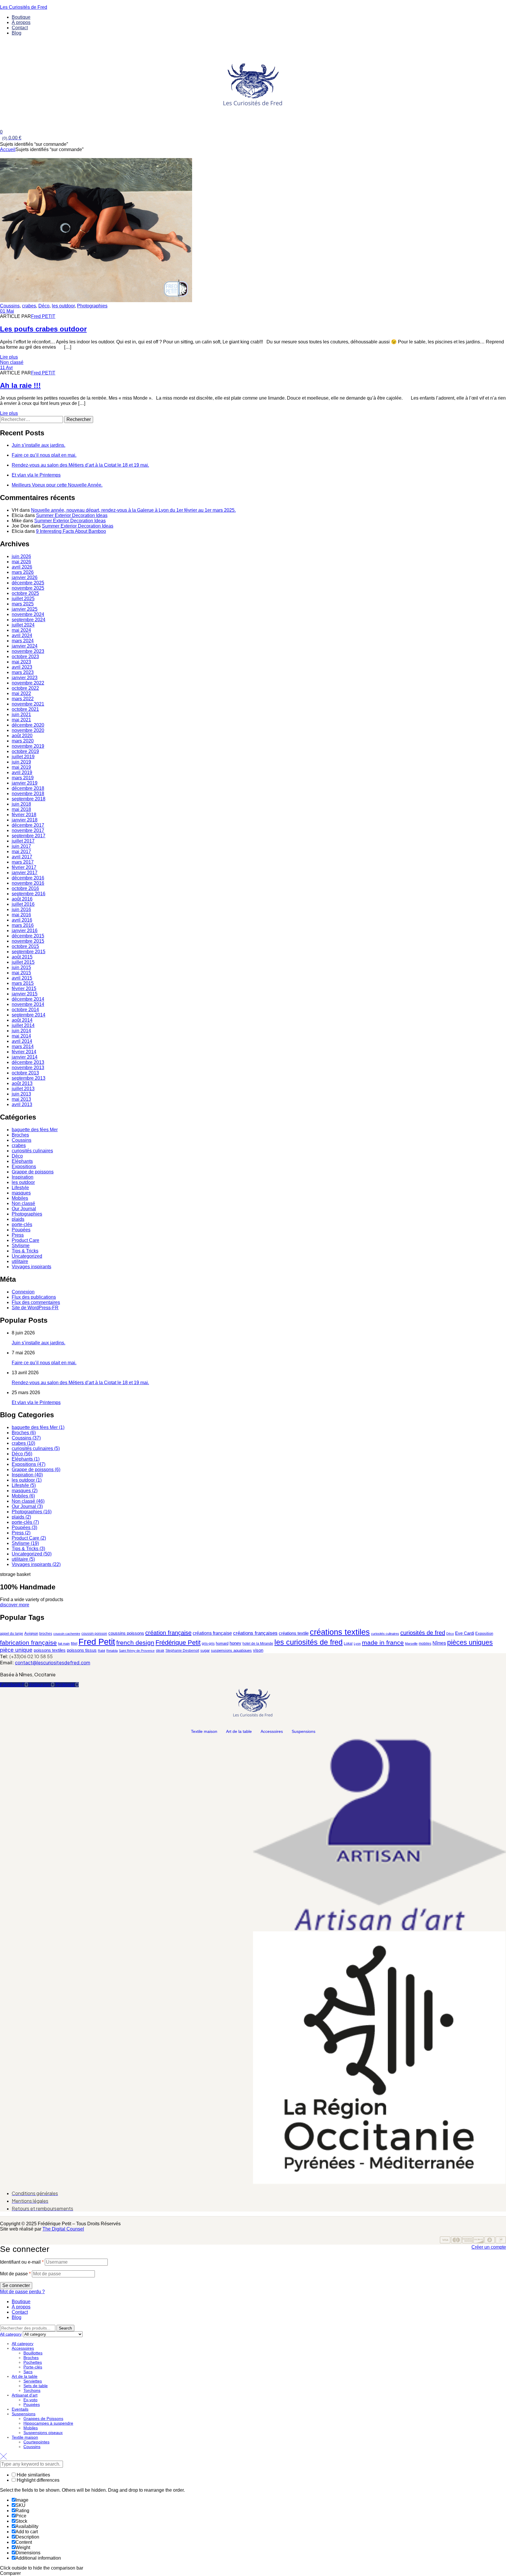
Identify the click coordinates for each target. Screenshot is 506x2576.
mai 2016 (21, 915)
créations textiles (340, 1632)
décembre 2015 (28, 936)
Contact (20, 2312)
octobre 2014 (25, 1010)
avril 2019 (22, 772)
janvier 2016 (25, 931)
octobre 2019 (25, 751)
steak (160, 1651)
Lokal (348, 1644)
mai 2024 (21, 630)
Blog (17, 2317)
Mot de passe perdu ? (22, 2292)
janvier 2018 (25, 820)
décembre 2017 (28, 825)
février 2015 (24, 989)
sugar (205, 1650)
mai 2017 (21, 851)
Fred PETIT (43, 316)
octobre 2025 (25, 593)
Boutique (21, 2302)
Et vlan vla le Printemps (36, 475)
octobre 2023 (25, 657)
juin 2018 (21, 804)
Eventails (20, 2409)
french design (135, 1643)
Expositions (24, 1167)
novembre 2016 (28, 883)
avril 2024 (22, 635)
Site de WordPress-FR (35, 1308)
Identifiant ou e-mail (22, 2262)
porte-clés (22, 1224)
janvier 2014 (25, 1057)
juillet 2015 (23, 962)
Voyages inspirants (31, 1267)
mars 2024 (23, 641)
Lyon (357, 1644)
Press (18, 1235)
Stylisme (21, 1246)
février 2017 (24, 867)
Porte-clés (33, 2367)
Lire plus (9, 357)
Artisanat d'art (25, 2395)
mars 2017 (23, 862)
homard (222, 1643)
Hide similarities (33, 2475)
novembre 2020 (28, 730)
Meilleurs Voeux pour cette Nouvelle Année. (57, 485)
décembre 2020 (28, 725)
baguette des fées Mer (35, 1130)
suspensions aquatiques (231, 1650)
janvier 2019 (25, 783)
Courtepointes (36, 2442)
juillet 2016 (23, 904)
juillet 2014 (23, 1025)
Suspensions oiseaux (43, 2433)
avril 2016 (22, 920)
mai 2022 (21, 693)
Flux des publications (34, 1297)
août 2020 (22, 736)
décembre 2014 (28, 999)
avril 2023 (22, 667)
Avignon (31, 1633)
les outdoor (63, 306)
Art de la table (239, 1731)
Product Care (25, 1240)
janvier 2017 (25, 873)
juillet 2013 (23, 1089)
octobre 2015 (25, 946)
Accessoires (272, 1731)
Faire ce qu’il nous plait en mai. (44, 455)
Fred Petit (97, 1642)
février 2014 (24, 1052)
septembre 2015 (29, 952)
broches (46, 1634)
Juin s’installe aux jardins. (39, 445)
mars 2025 (23, 604)
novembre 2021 (28, 704)
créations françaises (255, 1633)
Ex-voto (30, 2400)
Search (65, 2328)
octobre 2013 (25, 1073)
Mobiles (20, 1198)
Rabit (101, 1651)
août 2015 (22, 957)
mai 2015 (21, 973)
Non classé (12, 362)
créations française (212, 1633)
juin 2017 (21, 846)
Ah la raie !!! (20, 385)
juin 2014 (21, 1031)
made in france (383, 1643)
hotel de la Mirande (258, 1644)
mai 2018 (21, 809)
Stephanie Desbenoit (182, 1651)
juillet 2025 (23, 599)
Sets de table (36, 2386)
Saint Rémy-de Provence (137, 1651)
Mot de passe (15, 2274)
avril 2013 (22, 1104)
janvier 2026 (25, 577)
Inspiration (23, 1177)
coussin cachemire (67, 1634)
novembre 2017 (28, 830)
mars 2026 (23, 572)
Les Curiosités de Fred (24, 7)
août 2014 (22, 1020)
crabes (29, 306)
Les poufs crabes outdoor (43, 329)
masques (21, 1193)
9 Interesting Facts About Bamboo (71, 531)
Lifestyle (20, 1188)
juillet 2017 (23, 841)
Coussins (10, 306)
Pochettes (33, 2362)
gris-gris (208, 1644)
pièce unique (16, 1650)
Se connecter (16, 2285)
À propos (21, 2307)
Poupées (21, 1230)
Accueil (8, 149)
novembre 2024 (28, 614)
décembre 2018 (28, 788)
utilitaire (20, 1261)
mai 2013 (21, 1099)
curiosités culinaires (32, 1151)
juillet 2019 (23, 757)
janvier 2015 (25, 994)
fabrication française (28, 1643)
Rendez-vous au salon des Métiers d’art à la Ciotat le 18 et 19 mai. (80, 465)
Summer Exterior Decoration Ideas (72, 515)
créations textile (294, 1633)
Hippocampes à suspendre (48, 2423)
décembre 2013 (28, 1062)
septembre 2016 (29, 894)
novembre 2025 (28, 588)
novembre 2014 (28, 1004)
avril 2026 (22, 567)
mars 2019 (23, 778)
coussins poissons (126, 1633)
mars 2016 (23, 925)
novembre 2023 (28, 651)
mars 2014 (23, 1046)
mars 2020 (23, 741)
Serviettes (33, 2381)
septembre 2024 (29, 620)
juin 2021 (21, 714)
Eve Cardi (465, 1633)
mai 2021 (21, 720)
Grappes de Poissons (43, 2418)
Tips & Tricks (25, 1251)
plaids (18, 1219)
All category (23, 2344)
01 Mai (7, 311)
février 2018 (24, 815)
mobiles (425, 1644)
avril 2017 (22, 857)
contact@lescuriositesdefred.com (53, 1662)
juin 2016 (21, 909)
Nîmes (439, 1643)
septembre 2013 (29, 1078)
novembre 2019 (28, 746)
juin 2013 (21, 1094)
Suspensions (304, 1731)
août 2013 (22, 1083)
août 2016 (22, 899)
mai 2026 (21, 562)
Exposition (484, 1633)
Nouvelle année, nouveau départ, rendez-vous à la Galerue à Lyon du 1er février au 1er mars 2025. (133, 510)
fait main (64, 1644)
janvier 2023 (25, 678)
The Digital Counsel (63, 2229)
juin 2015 (21, 967)
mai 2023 (21, 662)
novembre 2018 (28, 794)
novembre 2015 (28, 941)
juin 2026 (21, 556)
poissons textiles (50, 1650)
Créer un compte (489, 2247)
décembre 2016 (28, 878)
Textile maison (204, 1731)
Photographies (92, 306)
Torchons (32, 2390)
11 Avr (6, 368)
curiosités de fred (423, 1633)
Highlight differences (37, 2480)
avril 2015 (22, 978)
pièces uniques (470, 1642)
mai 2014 (21, 1036)
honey (235, 1643)
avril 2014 (22, 1041)
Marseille (411, 1644)
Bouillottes (33, 2353)
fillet (74, 1644)
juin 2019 (21, 762)
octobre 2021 (25, 709)
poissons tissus (82, 1650)
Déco (44, 306)
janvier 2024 (25, 646)
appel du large (12, 1634)
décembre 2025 (28, 583)
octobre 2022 (25, 688)
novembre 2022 (28, 683)
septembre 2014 (29, 1015)
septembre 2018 (29, 799)
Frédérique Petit (178, 1643)
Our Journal (24, 1209)
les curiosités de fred (308, 1642)
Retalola (112, 1651)
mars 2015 (23, 983)
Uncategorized (27, 1256)
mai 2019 (21, 767)
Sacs (28, 2372)
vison (258, 1650)
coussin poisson (94, 1634)
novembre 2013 (28, 1068)
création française (168, 1633)
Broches (20, 1135)
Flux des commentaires (36, 1302)
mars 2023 (23, 672)
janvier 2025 (25, 609)
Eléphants (22, 1161)
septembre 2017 (29, 836)
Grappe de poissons (33, 1172)
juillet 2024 (23, 625)
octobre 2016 (25, 888)
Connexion (23, 1292)
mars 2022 (23, 699)
